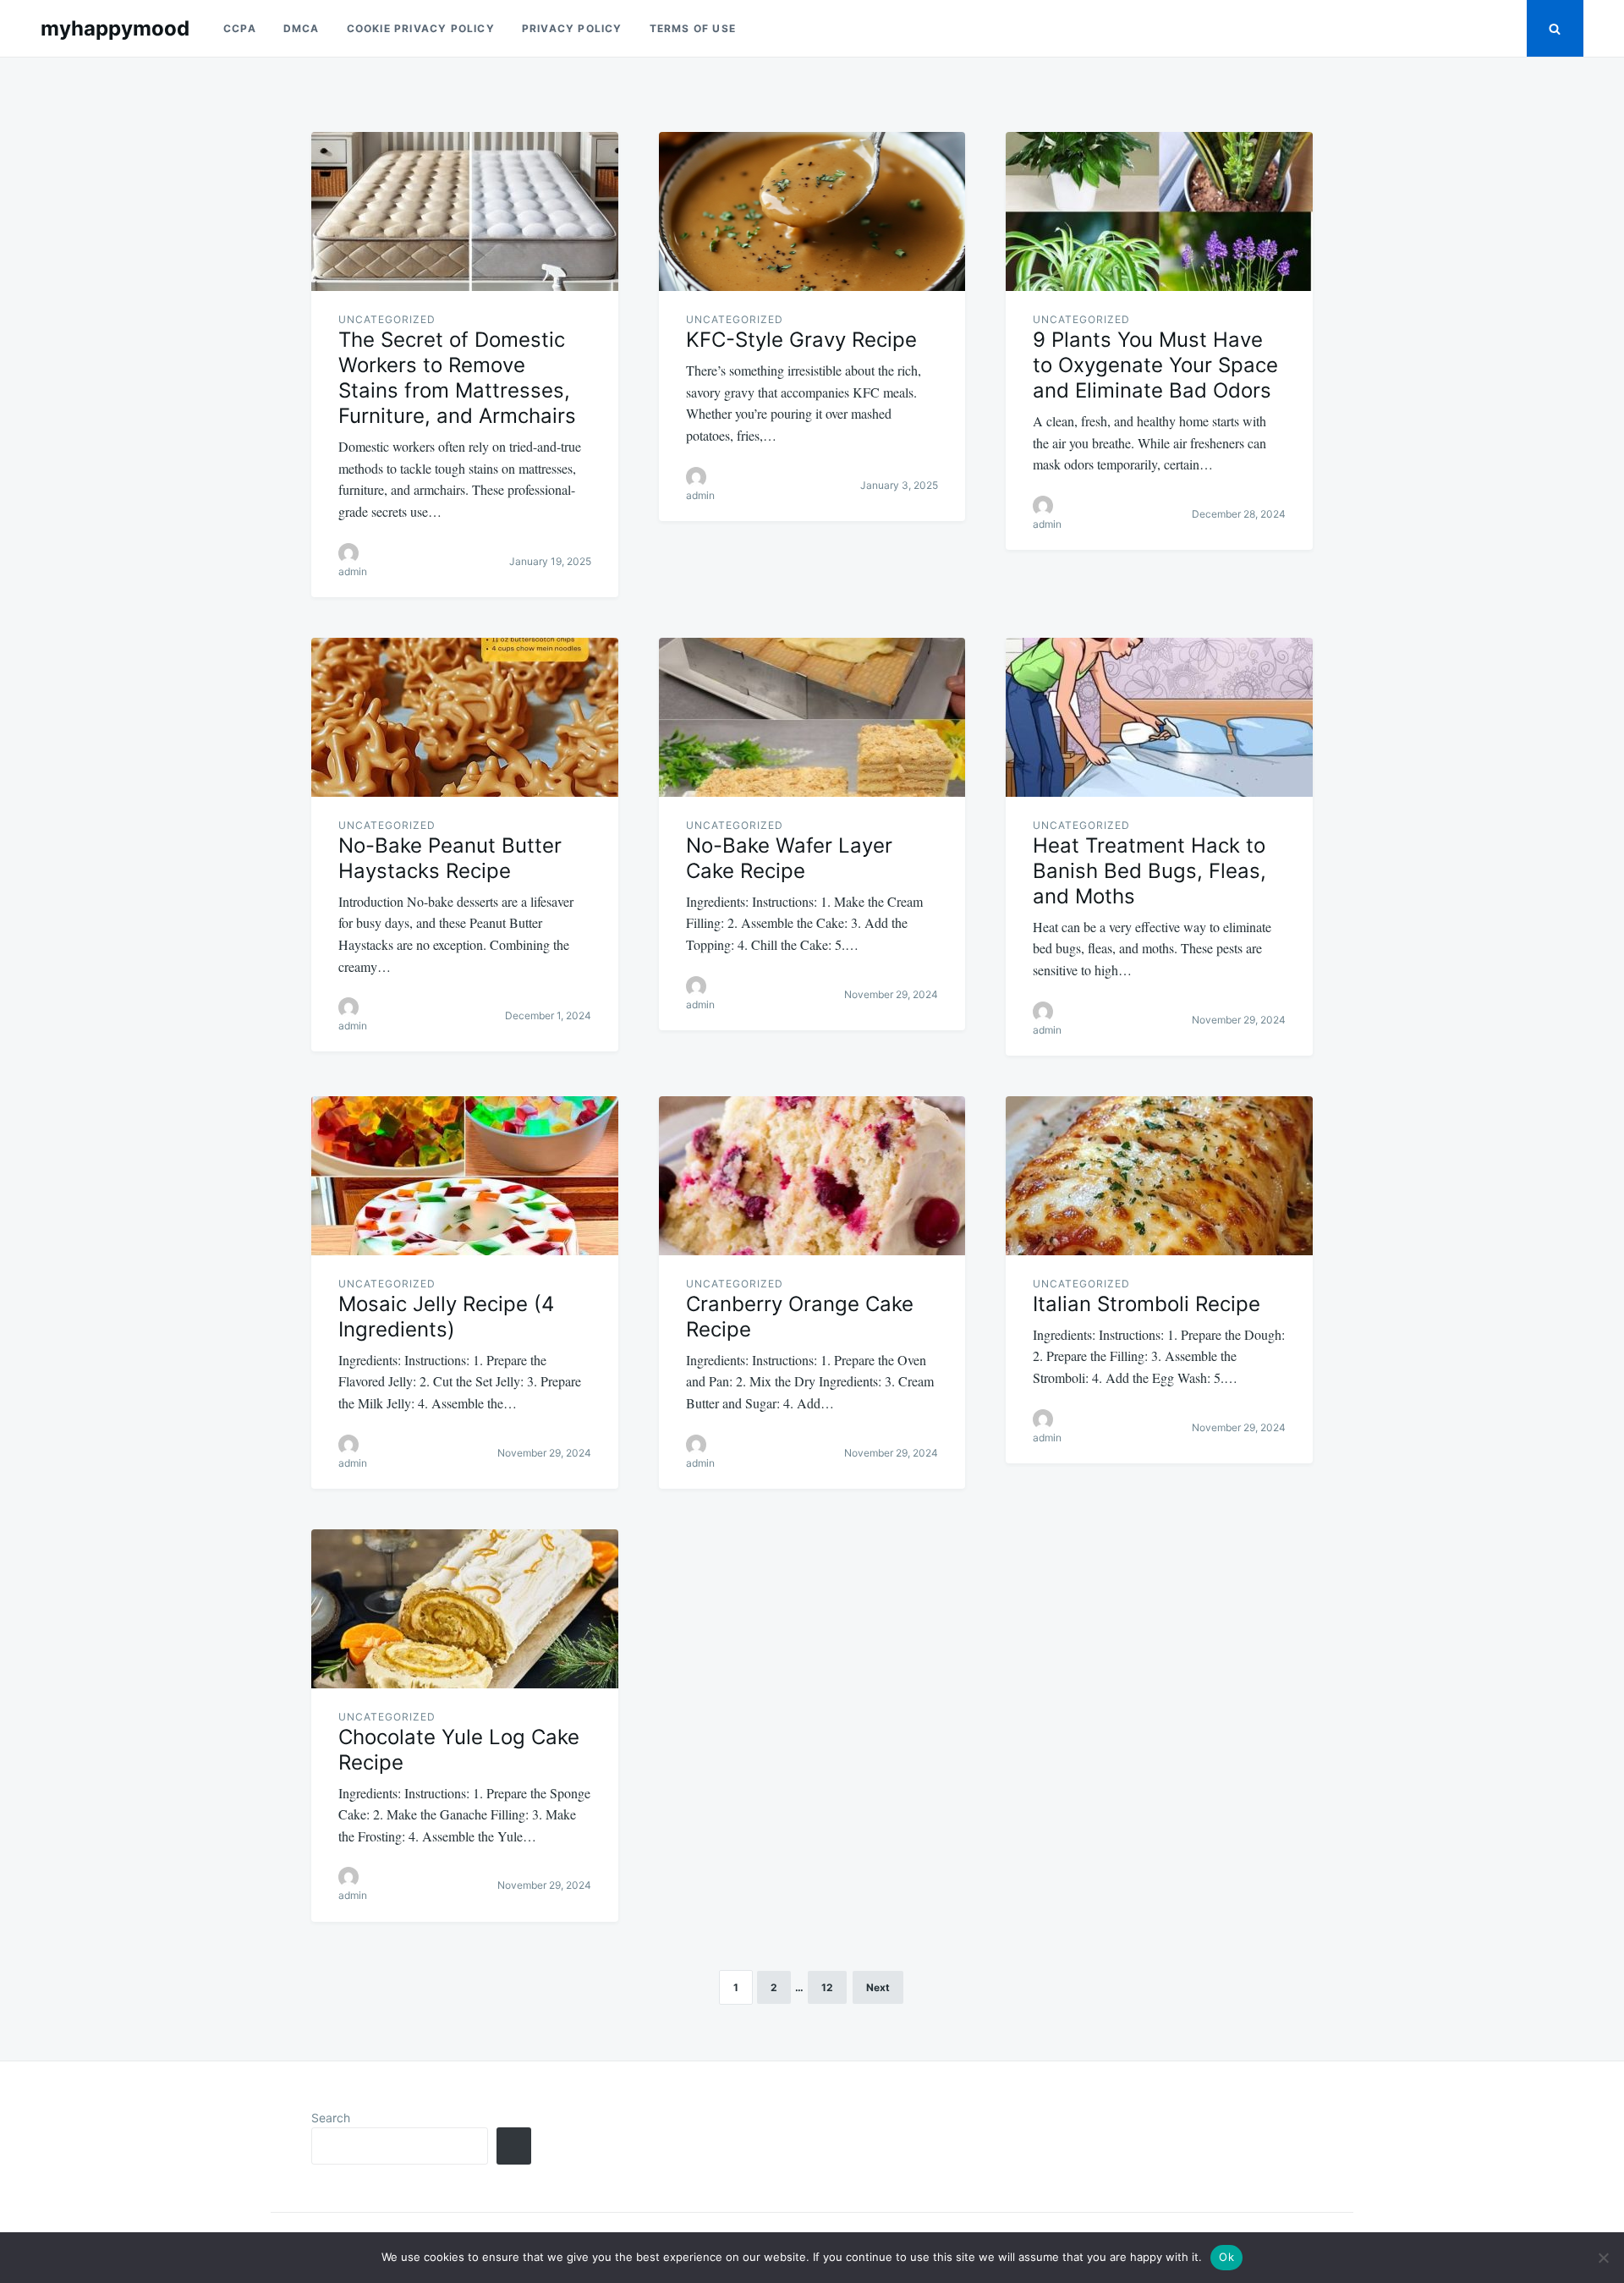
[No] (1603, 2258)
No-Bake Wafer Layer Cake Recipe (789, 858)
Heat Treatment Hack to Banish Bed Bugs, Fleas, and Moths (1149, 871)
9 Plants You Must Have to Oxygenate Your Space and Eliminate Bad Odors (1155, 365)
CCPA (240, 28)
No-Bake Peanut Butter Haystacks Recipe (450, 858)
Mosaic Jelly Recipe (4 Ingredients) (446, 1317)
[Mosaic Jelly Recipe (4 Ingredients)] (465, 1176)
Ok (1226, 2257)
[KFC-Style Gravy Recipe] (812, 211)
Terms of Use (693, 28)
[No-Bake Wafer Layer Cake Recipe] (812, 717)
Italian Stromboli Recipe (1147, 1304)
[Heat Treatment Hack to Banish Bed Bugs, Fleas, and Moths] (1159, 717)
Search (331, 2118)
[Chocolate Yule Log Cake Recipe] (465, 1609)
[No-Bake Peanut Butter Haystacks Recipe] (465, 717)
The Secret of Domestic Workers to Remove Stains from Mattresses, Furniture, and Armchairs (457, 378)
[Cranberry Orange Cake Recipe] (812, 1176)
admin (353, 571)
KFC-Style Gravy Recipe (801, 340)
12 (827, 1987)
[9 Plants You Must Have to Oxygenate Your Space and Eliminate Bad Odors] (1159, 211)
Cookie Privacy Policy (421, 28)
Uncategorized (387, 319)
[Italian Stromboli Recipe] (1159, 1176)
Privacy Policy (572, 28)
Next (878, 1987)
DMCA (302, 28)
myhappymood (115, 28)
